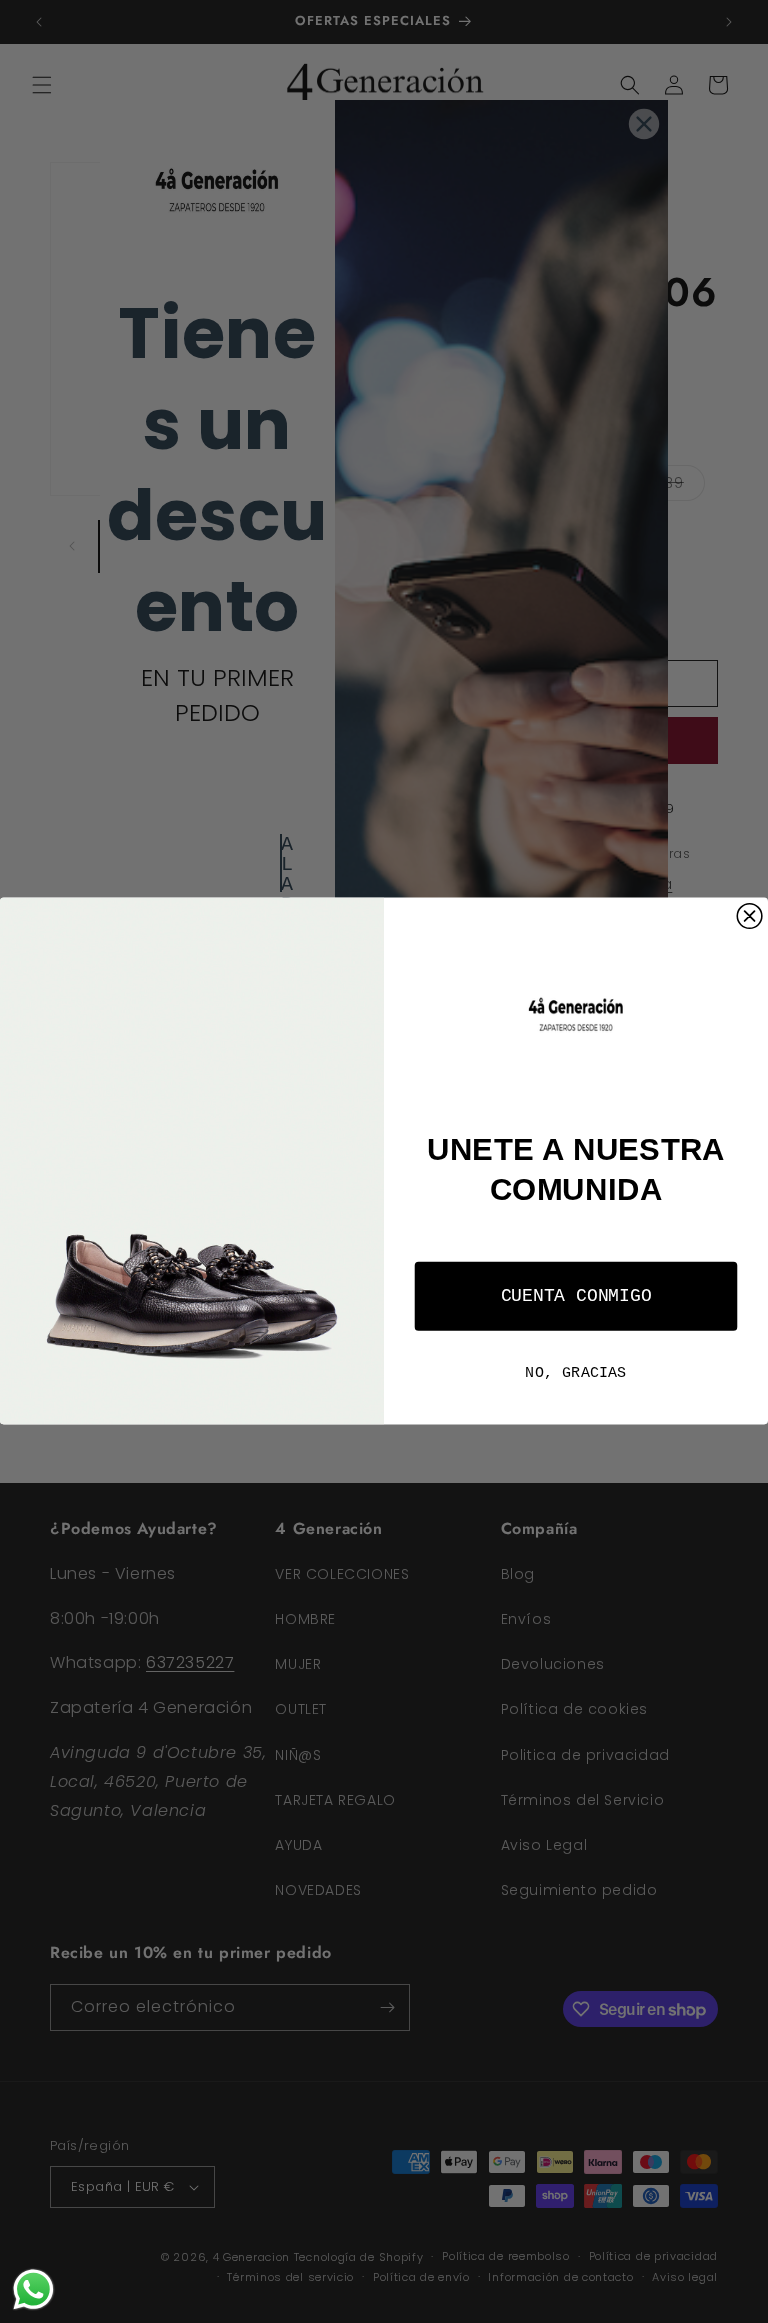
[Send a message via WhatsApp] (33, 2289)
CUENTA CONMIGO (576, 1296)
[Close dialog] (749, 916)
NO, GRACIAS (575, 1373)
